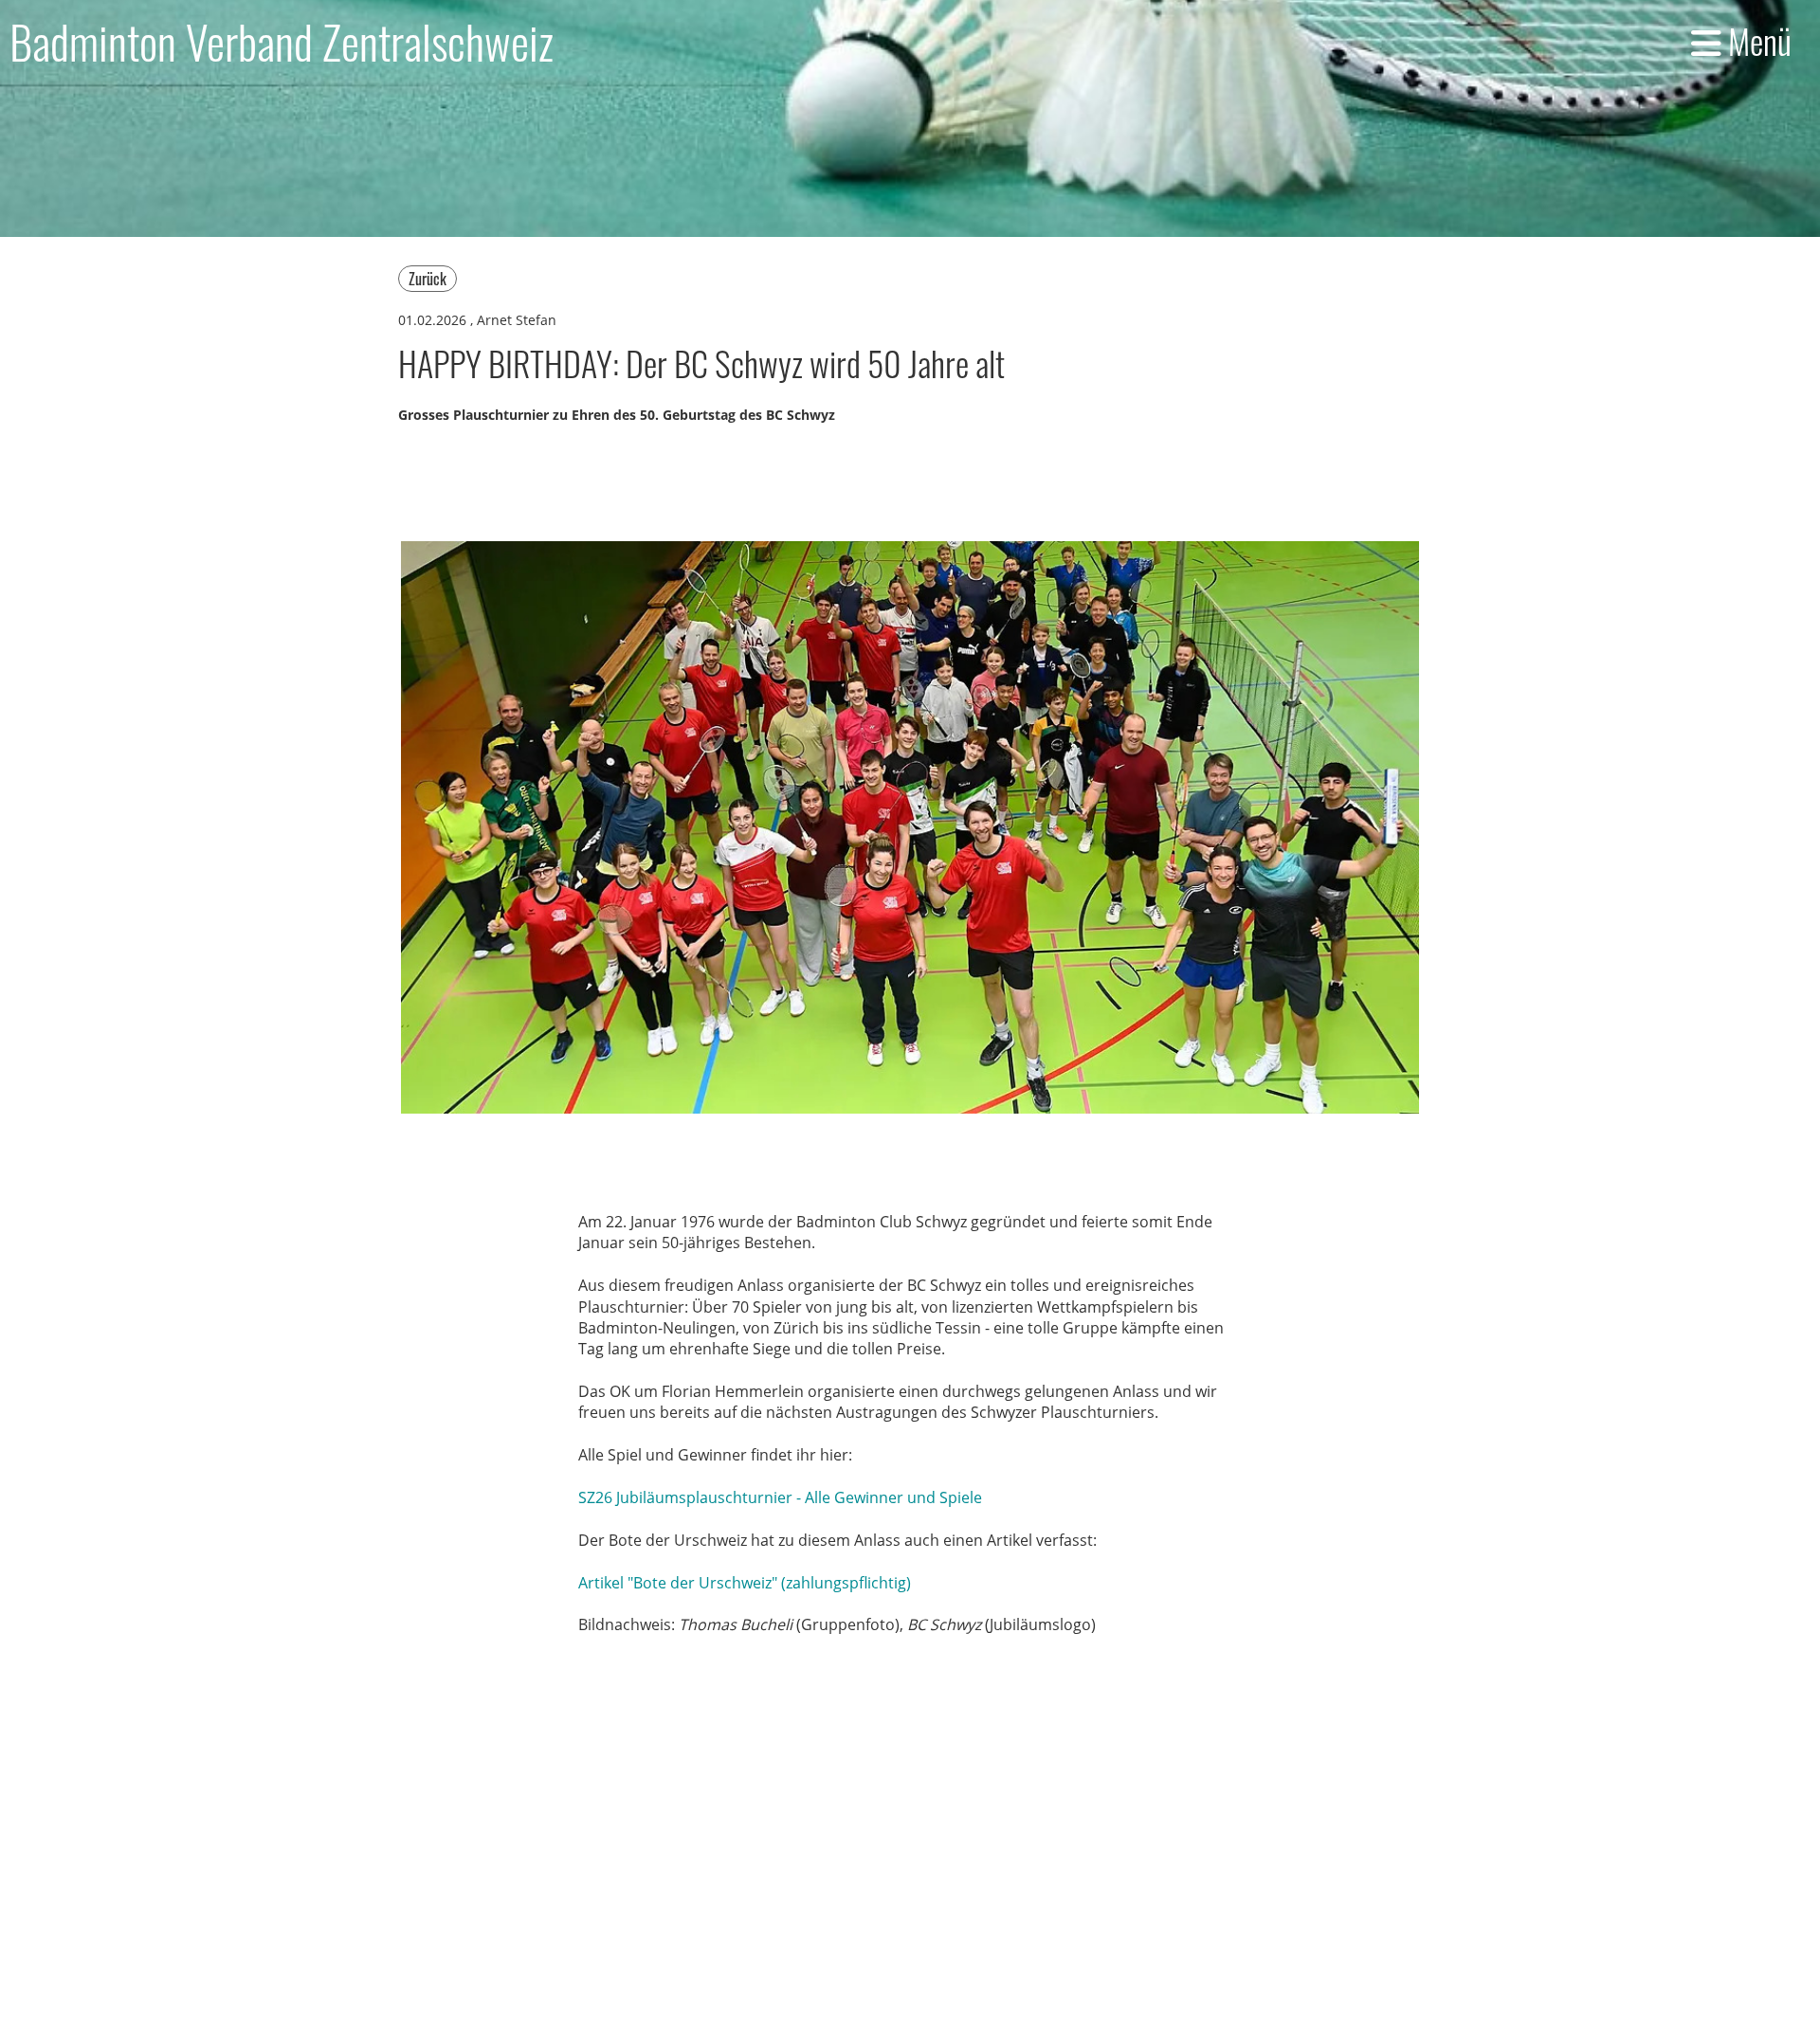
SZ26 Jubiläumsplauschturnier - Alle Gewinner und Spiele (780, 1497)
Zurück (428, 279)
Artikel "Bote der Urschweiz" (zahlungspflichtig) (745, 1583)
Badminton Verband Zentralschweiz (282, 41)
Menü (1756, 41)
